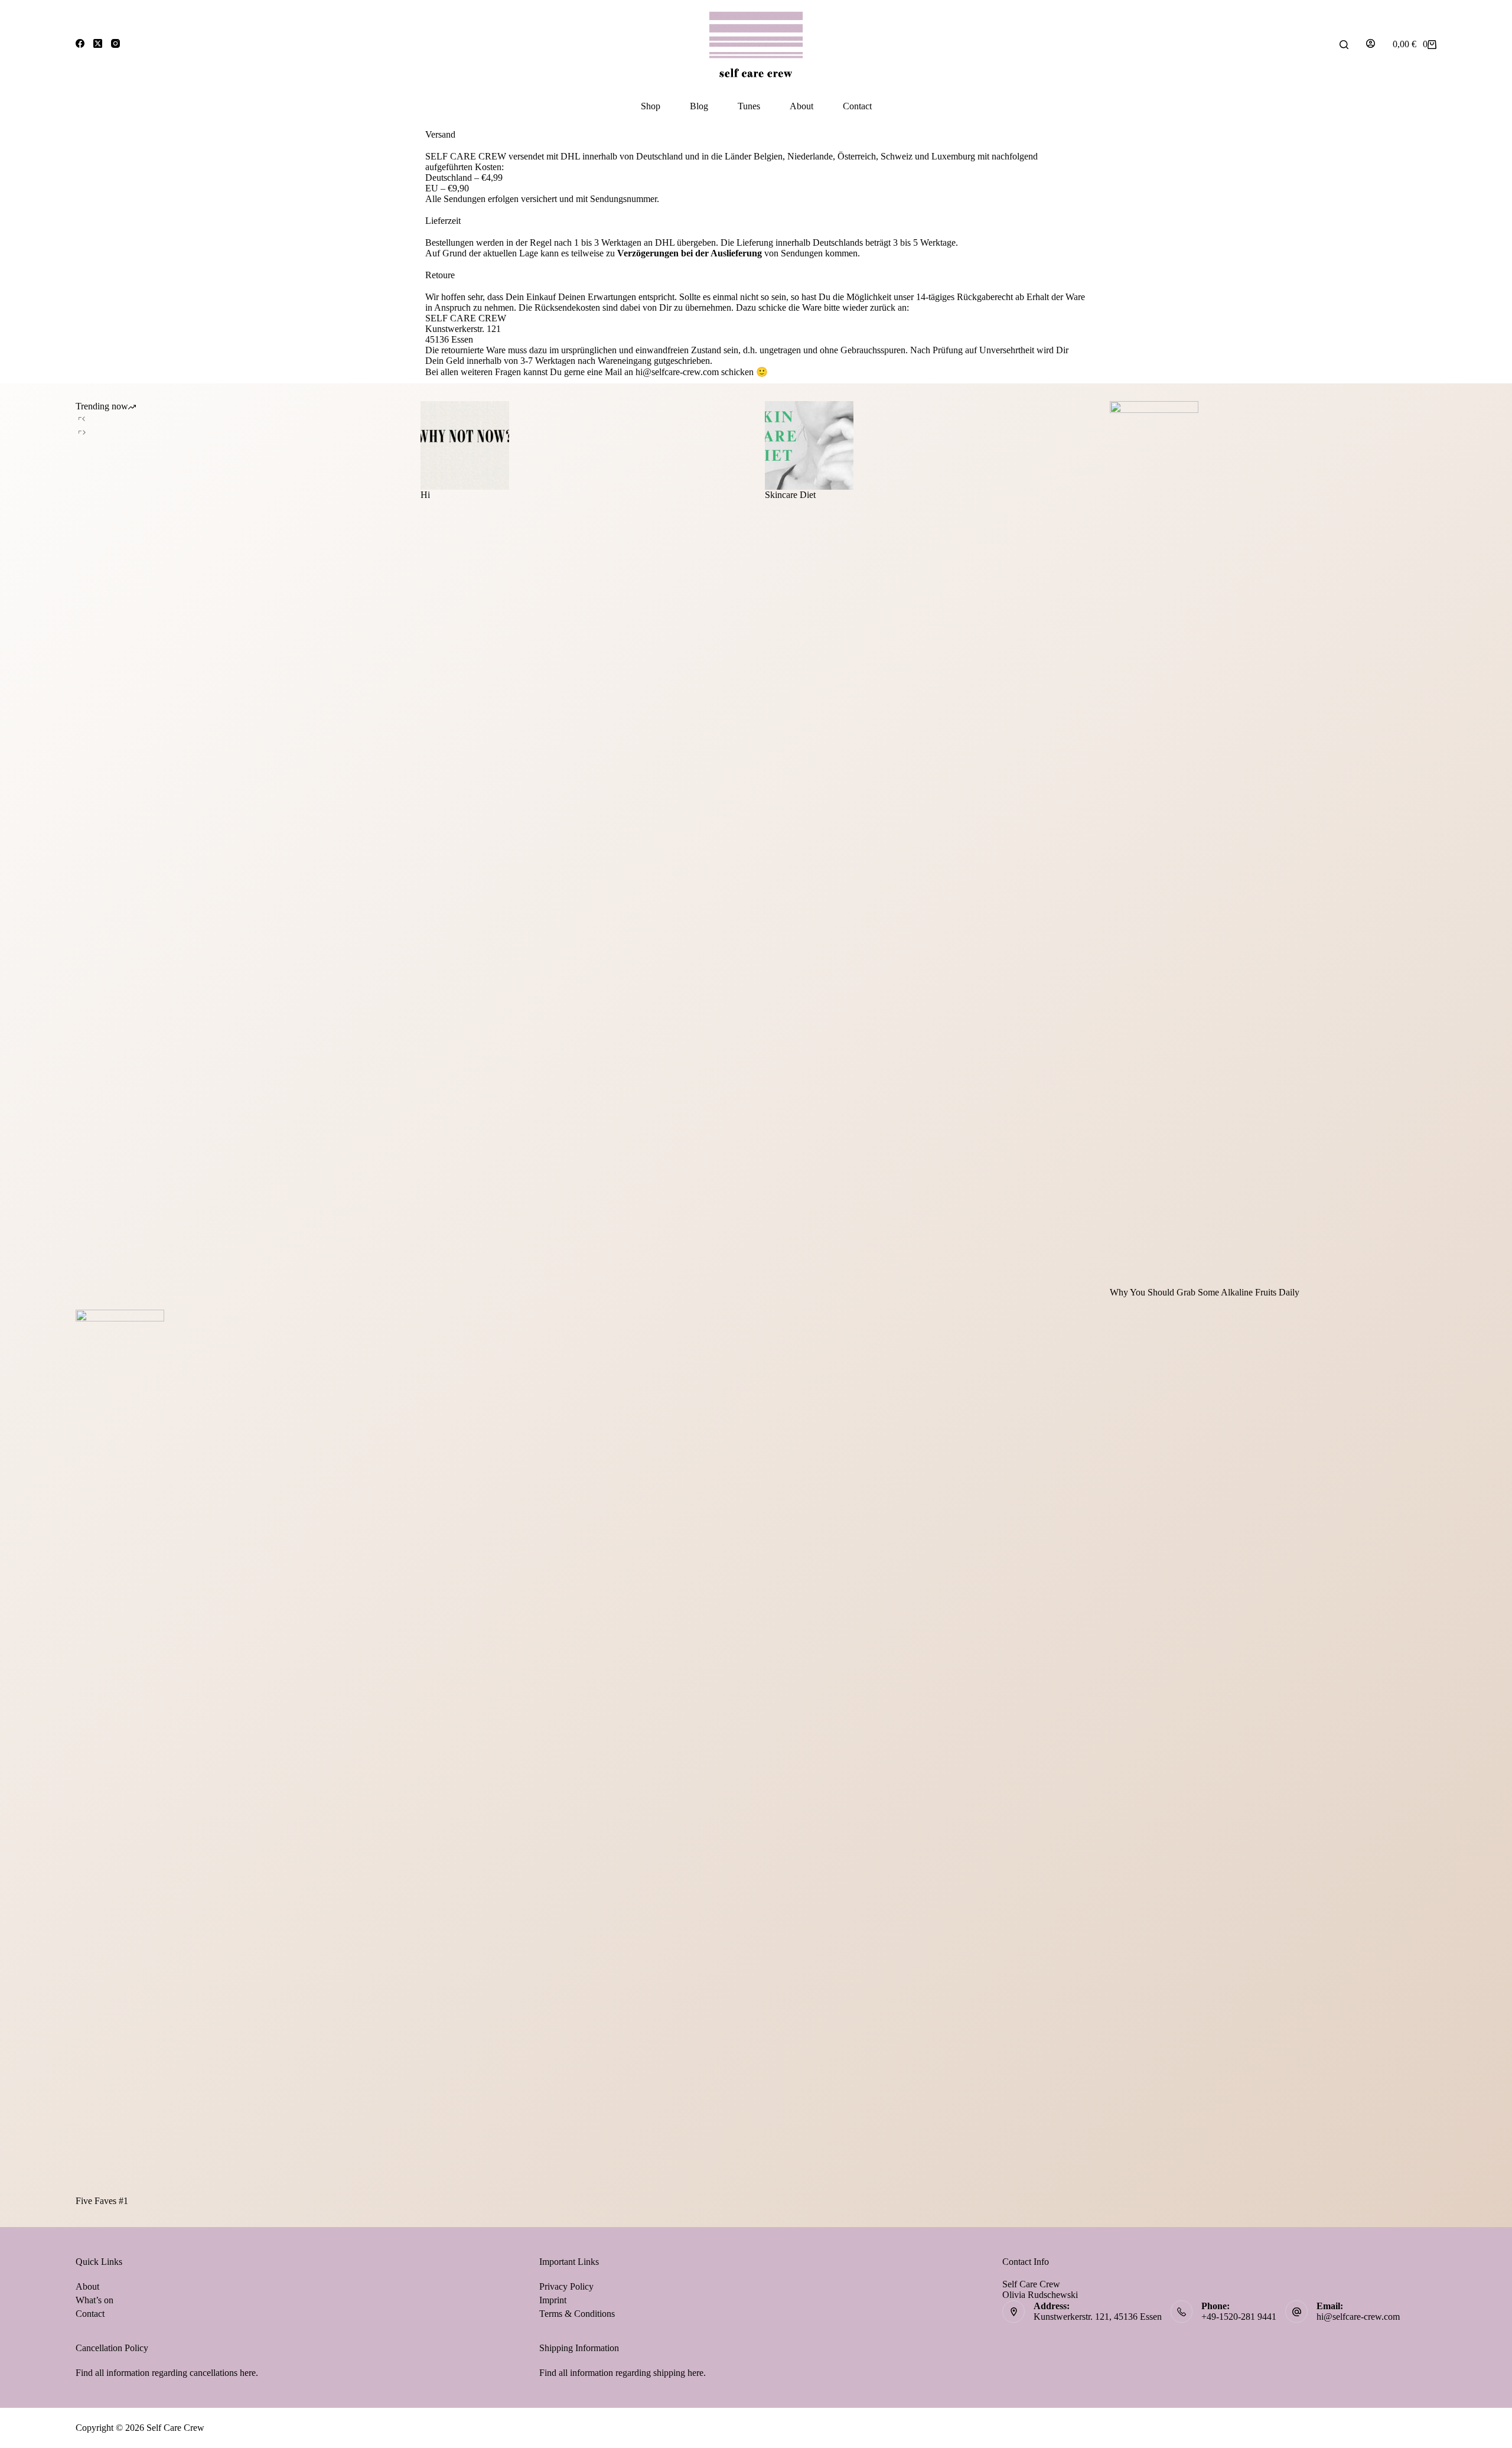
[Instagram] (115, 43)
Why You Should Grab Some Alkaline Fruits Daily (1205, 1292)
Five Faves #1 (102, 2201)
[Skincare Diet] (928, 445)
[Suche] (1344, 45)
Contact (857, 106)
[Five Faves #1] (239, 1753)
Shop (651, 106)
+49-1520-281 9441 (1239, 2317)
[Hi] (584, 445)
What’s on (94, 2300)
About (801, 106)
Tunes (749, 106)
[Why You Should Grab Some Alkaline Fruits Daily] (1273, 844)
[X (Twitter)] (98, 43)
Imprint (553, 2300)
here (248, 2373)
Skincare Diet (790, 495)
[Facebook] (80, 43)
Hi (425, 495)
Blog (699, 106)
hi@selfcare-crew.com (1358, 2317)
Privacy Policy (566, 2286)
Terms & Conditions (577, 2314)
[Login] (1371, 45)
